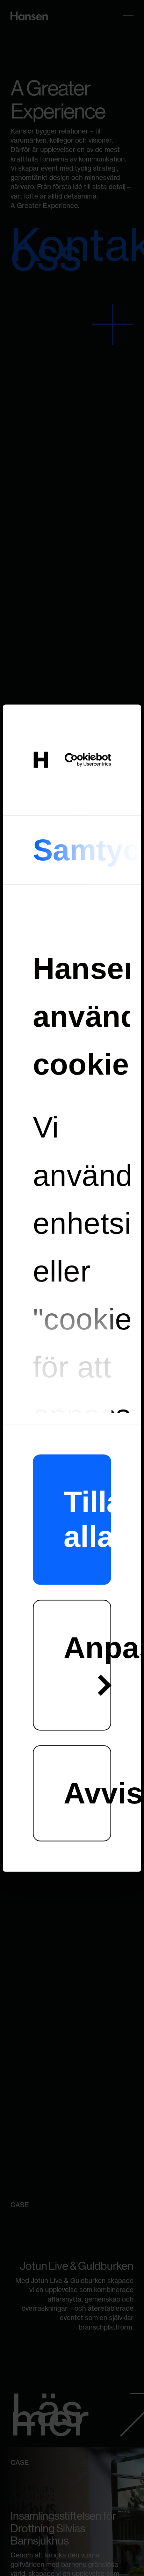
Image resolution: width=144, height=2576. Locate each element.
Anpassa (88, 1648)
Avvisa (88, 1793)
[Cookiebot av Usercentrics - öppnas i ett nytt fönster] (87, 760)
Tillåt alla (88, 1519)
